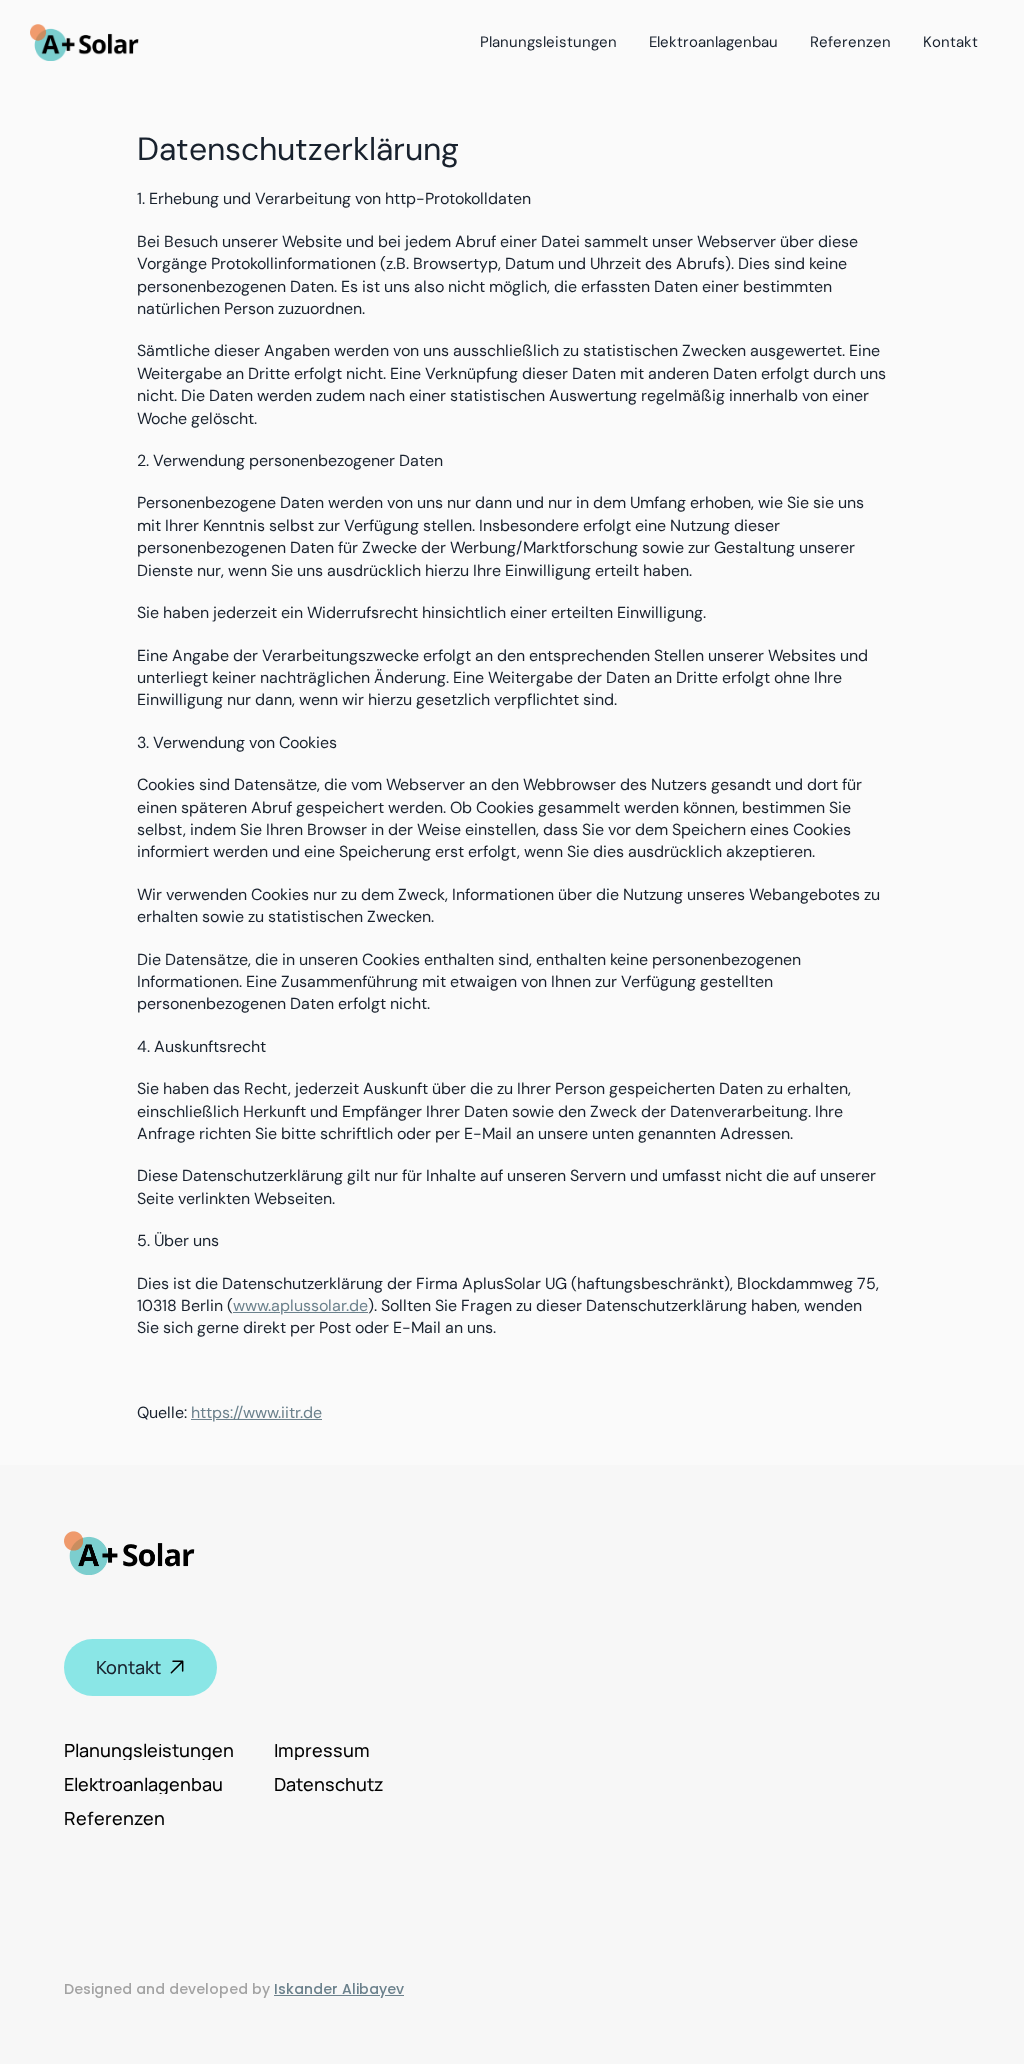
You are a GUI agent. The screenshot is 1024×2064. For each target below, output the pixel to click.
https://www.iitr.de (256, 1412)
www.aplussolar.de (300, 1305)
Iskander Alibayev (339, 1989)
